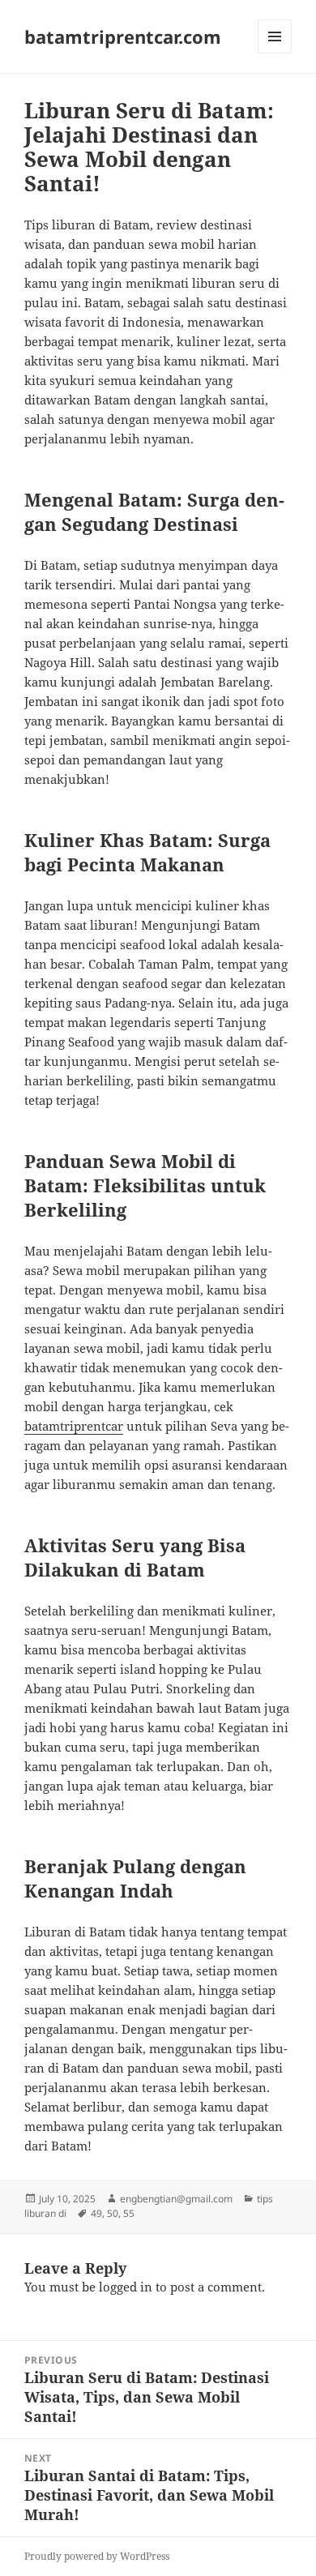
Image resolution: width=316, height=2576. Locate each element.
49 (96, 2213)
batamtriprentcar (74, 1426)
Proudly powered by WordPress (97, 2556)
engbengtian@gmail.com (176, 2199)
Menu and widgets (275, 53)
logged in (126, 2287)
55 (129, 2213)
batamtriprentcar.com (123, 36)
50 (113, 2213)
